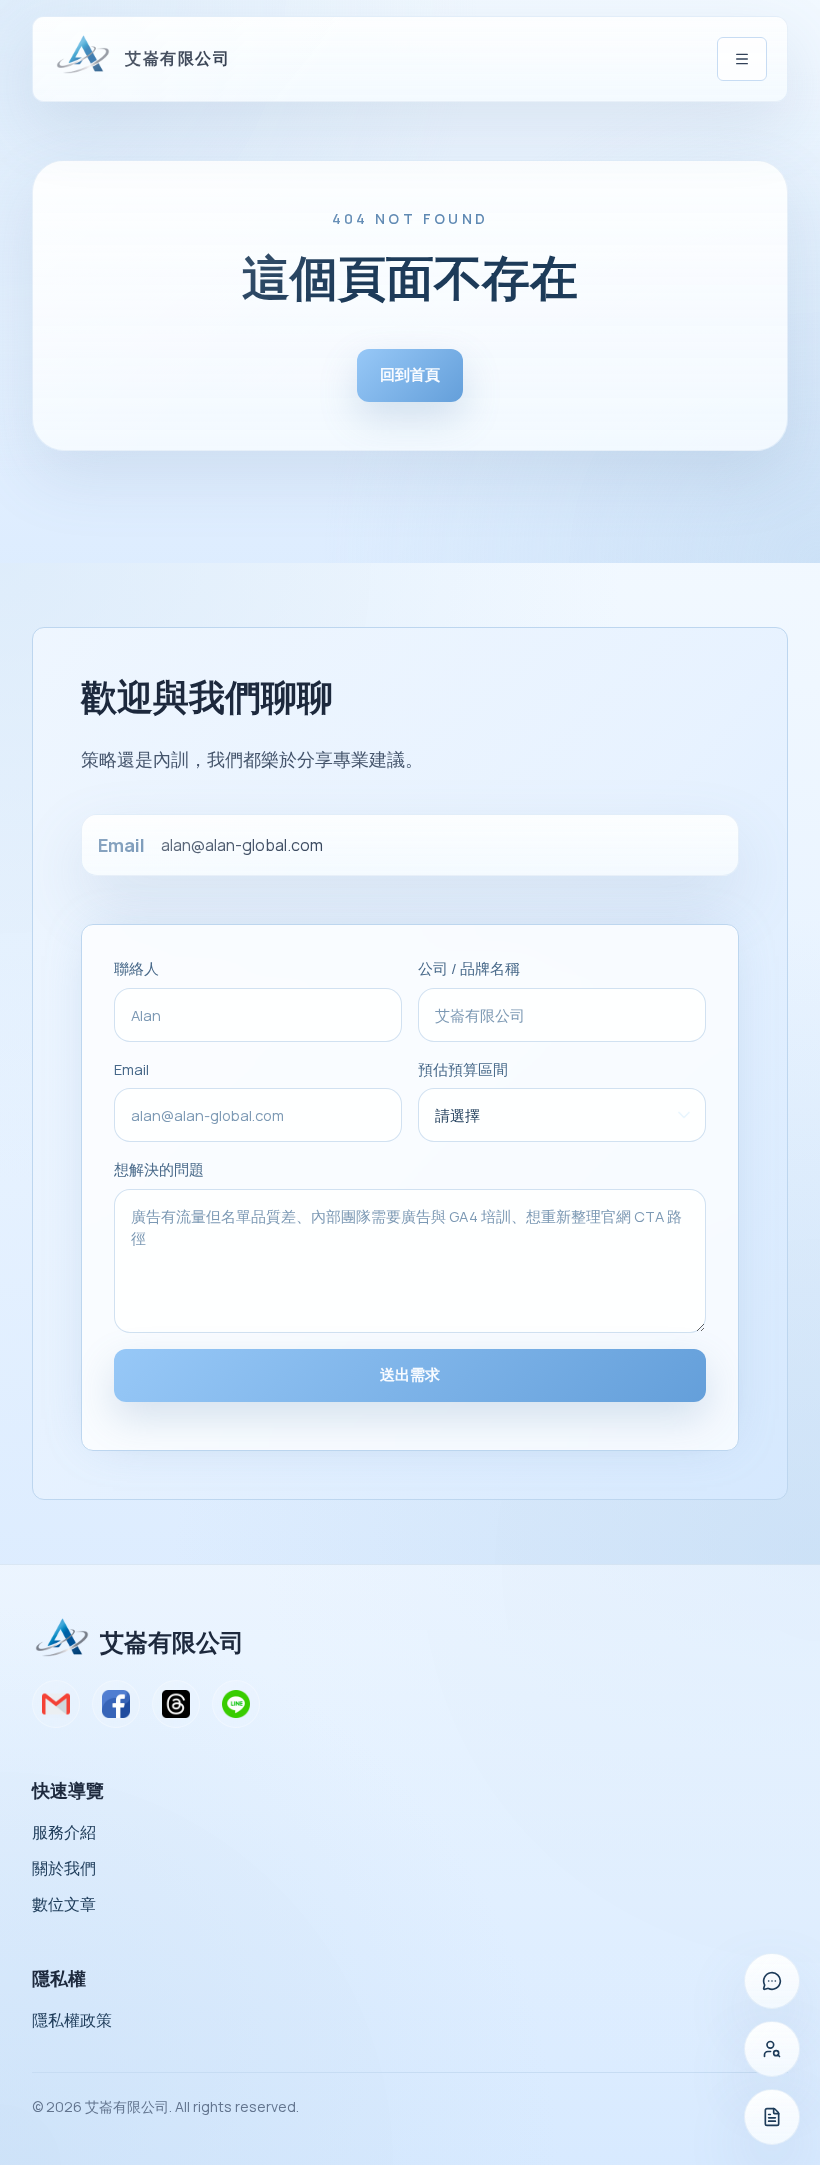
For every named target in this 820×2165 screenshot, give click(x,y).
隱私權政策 (72, 2020)
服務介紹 (64, 1832)
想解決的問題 (159, 1169)
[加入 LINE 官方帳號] (772, 1981)
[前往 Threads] (772, 2049)
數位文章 (64, 1904)
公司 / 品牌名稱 (469, 968)
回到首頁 (410, 374)
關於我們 (64, 1868)
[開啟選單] (742, 59)
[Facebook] (116, 1704)
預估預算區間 (463, 1069)
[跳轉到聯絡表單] (772, 2117)
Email (131, 1069)
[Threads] (176, 1704)
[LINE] (236, 1704)
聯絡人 (136, 968)
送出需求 (410, 1374)
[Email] (56, 1704)
